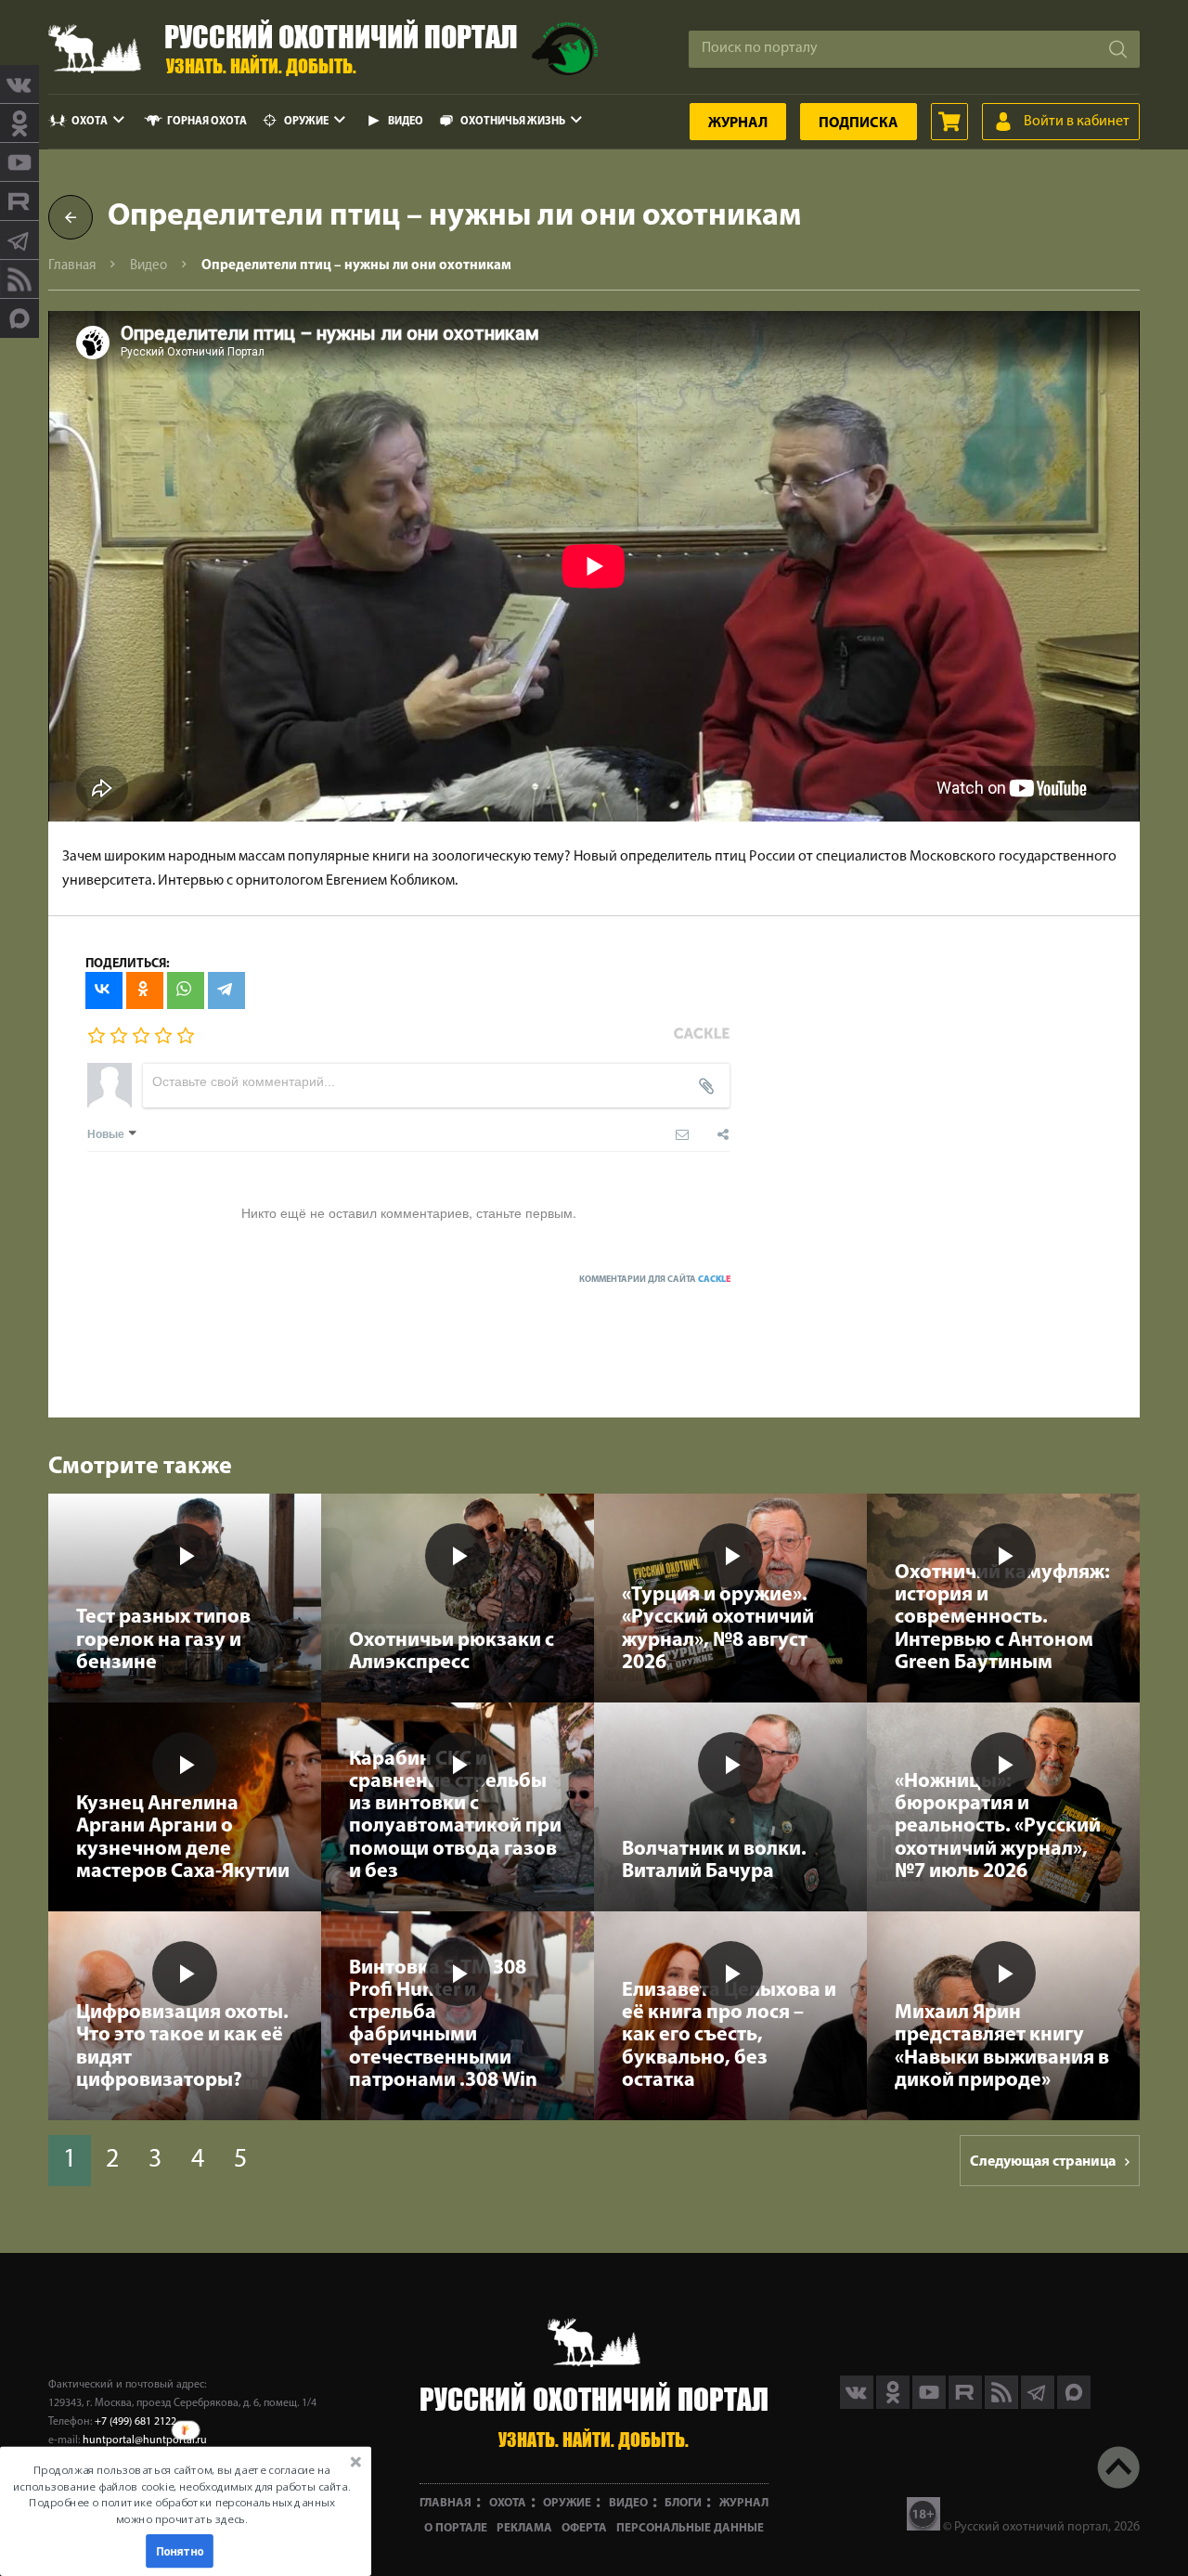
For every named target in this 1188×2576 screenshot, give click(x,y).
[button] (182, 2494)
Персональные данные (690, 2528)
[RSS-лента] (19, 279)
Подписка (859, 123)
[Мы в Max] (19, 318)
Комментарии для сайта (655, 1280)
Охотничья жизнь (513, 122)
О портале (456, 2528)
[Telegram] (226, 990)
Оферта (584, 2528)
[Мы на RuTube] (19, 201)
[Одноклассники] (145, 990)
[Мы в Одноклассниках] (19, 123)
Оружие (306, 122)
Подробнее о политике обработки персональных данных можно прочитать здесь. (181, 2511)
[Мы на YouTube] (19, 162)
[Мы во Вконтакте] (19, 84)
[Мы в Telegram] (19, 240)
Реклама (524, 2528)
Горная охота (207, 122)
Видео (406, 122)
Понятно (180, 2551)
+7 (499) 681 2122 (136, 2422)
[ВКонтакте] (104, 990)
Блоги (683, 2503)
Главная (72, 266)
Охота (90, 122)
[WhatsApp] (186, 990)
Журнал (738, 123)
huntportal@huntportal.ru (145, 2440)
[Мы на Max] (1074, 2405)
